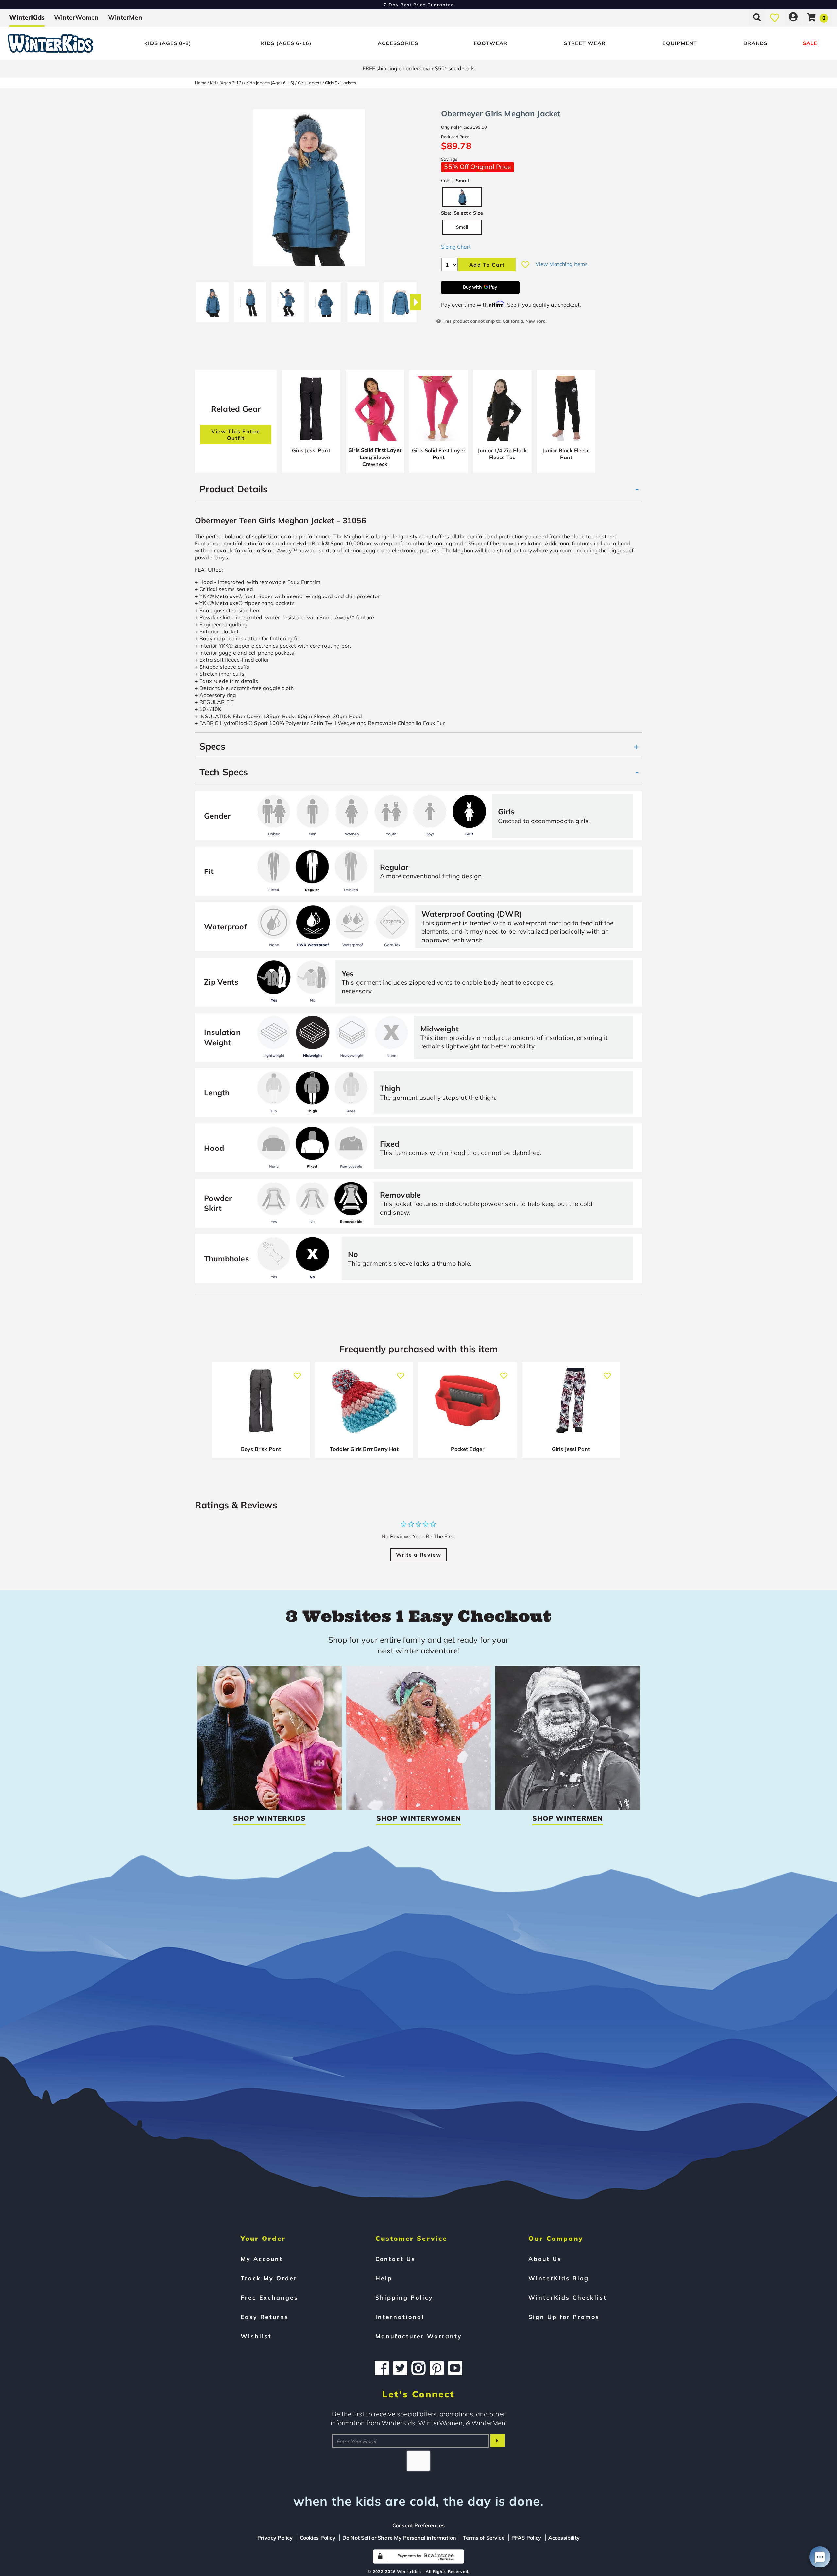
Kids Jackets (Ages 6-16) (270, 83)
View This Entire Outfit (236, 435)
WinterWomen (76, 17)
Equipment (680, 43)
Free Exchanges (269, 2297)
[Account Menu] (793, 17)
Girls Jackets (310, 83)
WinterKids (27, 17)
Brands (756, 43)
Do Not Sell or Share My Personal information (399, 2538)
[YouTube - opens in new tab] (455, 2368)
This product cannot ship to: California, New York (494, 321)
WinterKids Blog (559, 2278)
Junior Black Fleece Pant (566, 454)
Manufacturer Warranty (419, 2336)
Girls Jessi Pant (311, 450)
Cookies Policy (318, 2538)
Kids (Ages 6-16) (286, 43)
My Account (262, 2259)
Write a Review (418, 1555)
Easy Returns (265, 2317)
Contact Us (395, 2259)
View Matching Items (562, 264)
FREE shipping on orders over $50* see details (419, 68)
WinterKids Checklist (568, 2297)
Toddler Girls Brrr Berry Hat (364, 1449)
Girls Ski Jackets (341, 83)
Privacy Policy (275, 2538)
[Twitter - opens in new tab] (400, 2368)
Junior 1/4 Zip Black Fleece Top (502, 454)
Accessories (398, 43)
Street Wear (585, 43)
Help (384, 2278)
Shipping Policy (404, 2297)
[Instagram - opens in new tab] (418, 2368)
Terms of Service (484, 2538)
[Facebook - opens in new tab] (382, 2368)
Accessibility (564, 2538)
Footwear (491, 43)
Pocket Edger (468, 1449)
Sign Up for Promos (564, 2317)
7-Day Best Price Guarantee (419, 5)
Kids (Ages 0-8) (168, 43)
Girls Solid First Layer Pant (439, 454)
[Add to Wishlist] (525, 265)
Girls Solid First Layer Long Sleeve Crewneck (375, 457)
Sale (810, 43)
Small (462, 227)
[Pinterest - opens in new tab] (437, 2368)
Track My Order (269, 2278)
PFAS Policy (526, 2538)
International (400, 2317)
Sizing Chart (456, 247)
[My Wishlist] (775, 17)
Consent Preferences (418, 2525)
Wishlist (256, 2336)
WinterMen (125, 17)
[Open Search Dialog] (757, 17)
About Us (545, 2259)
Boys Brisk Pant (261, 1449)
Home (201, 83)
